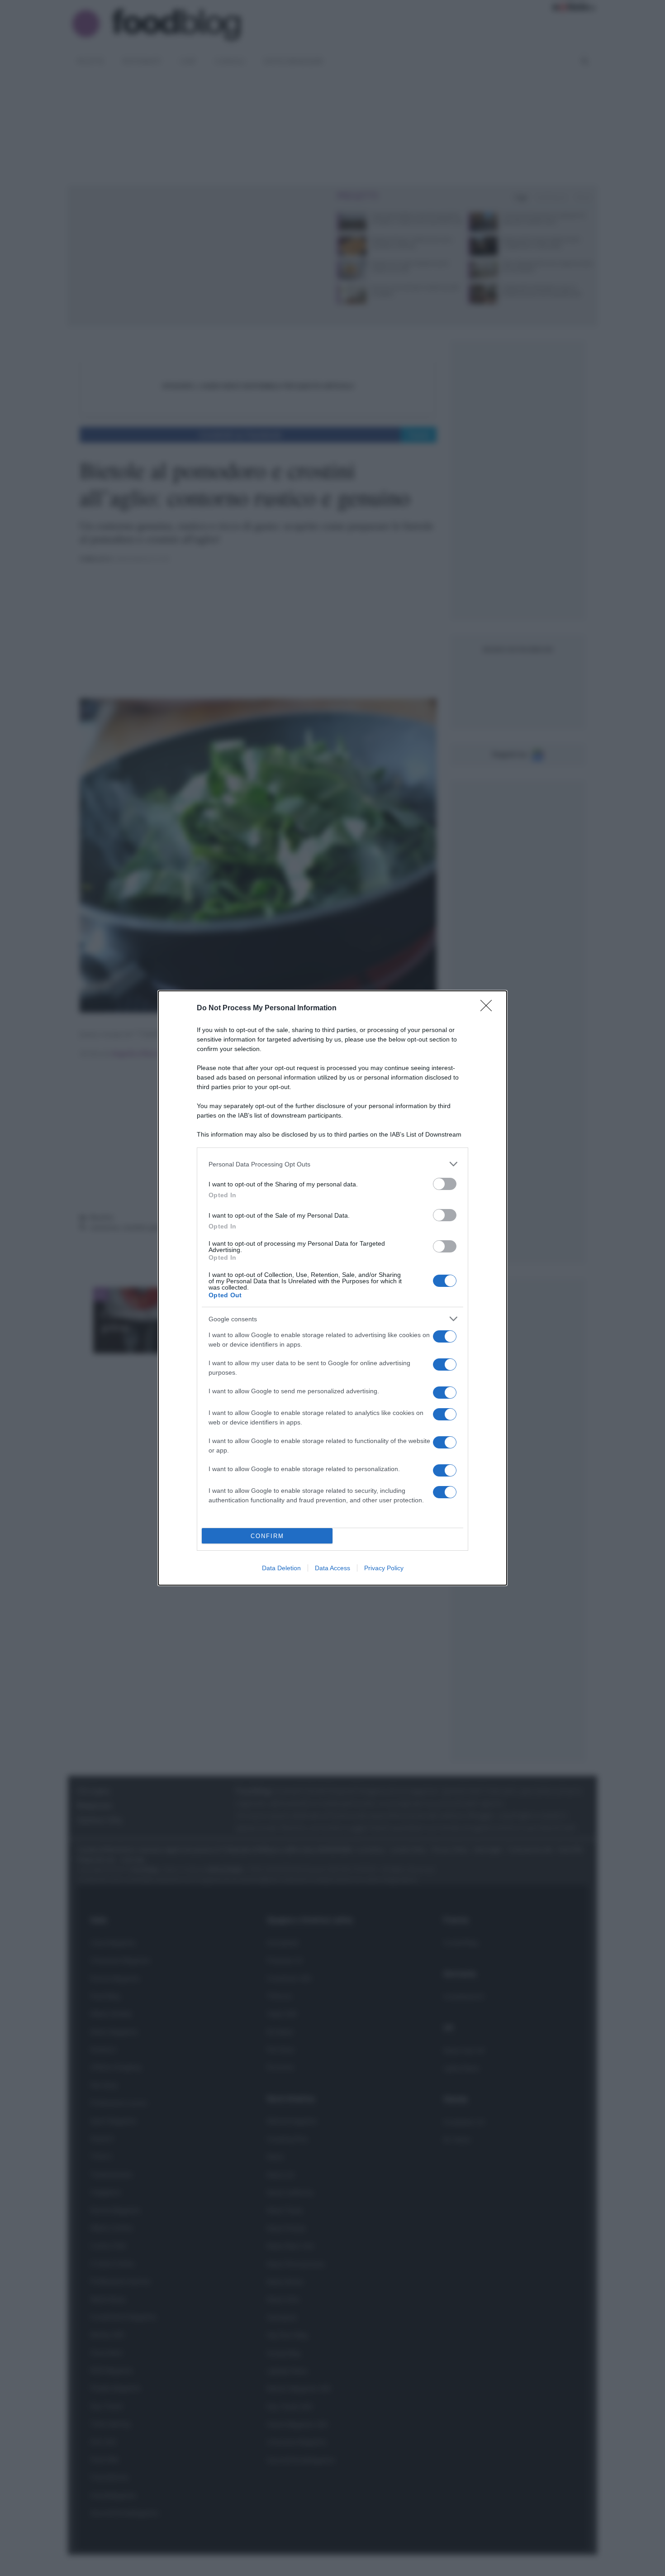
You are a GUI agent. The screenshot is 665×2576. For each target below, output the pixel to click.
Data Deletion (281, 1568)
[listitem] (332, 1164)
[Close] (489, 1008)
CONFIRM (267, 1536)
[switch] (445, 1184)
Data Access (332, 1568)
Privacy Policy (384, 1568)
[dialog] (332, 1288)
